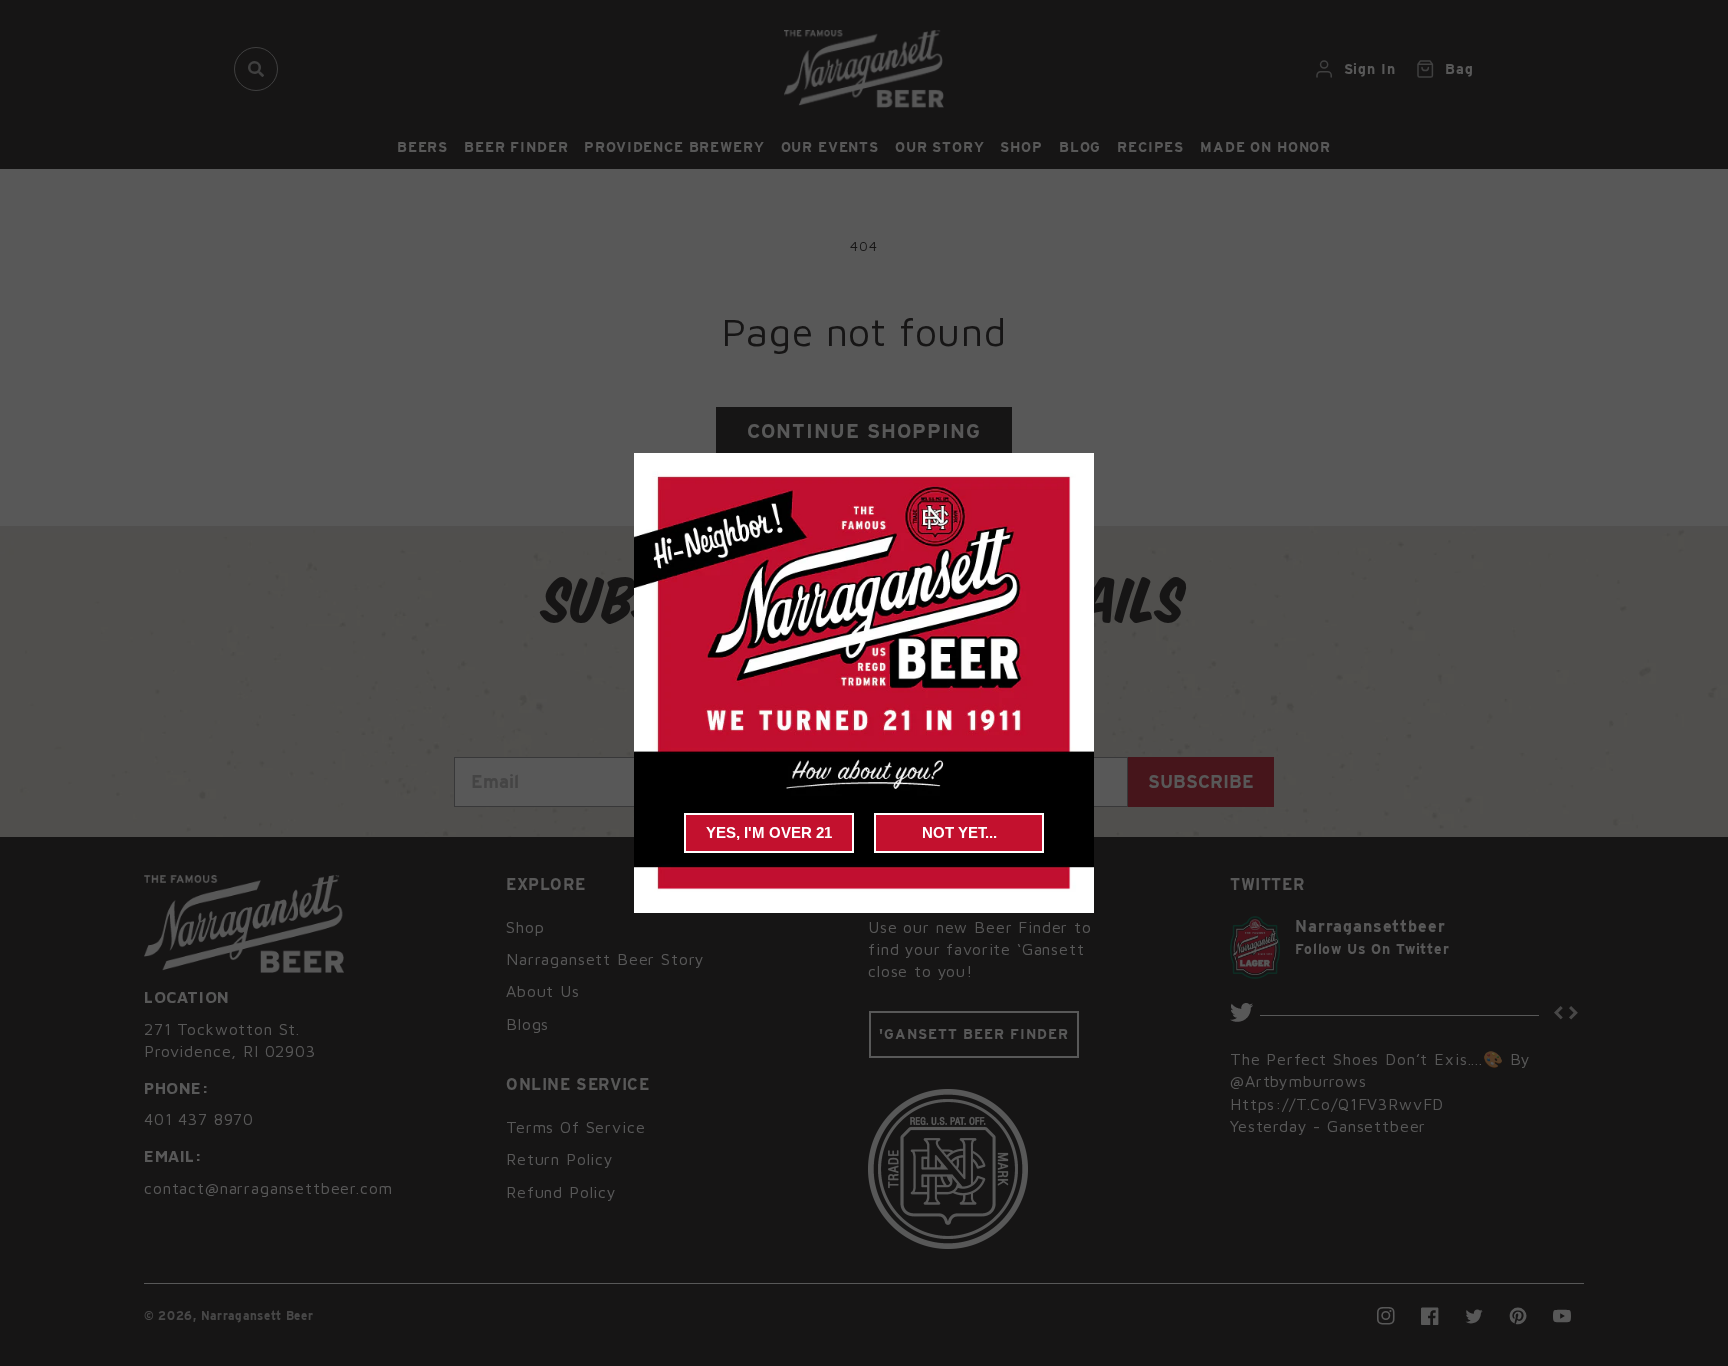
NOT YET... (959, 832)
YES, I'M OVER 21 (769, 832)
